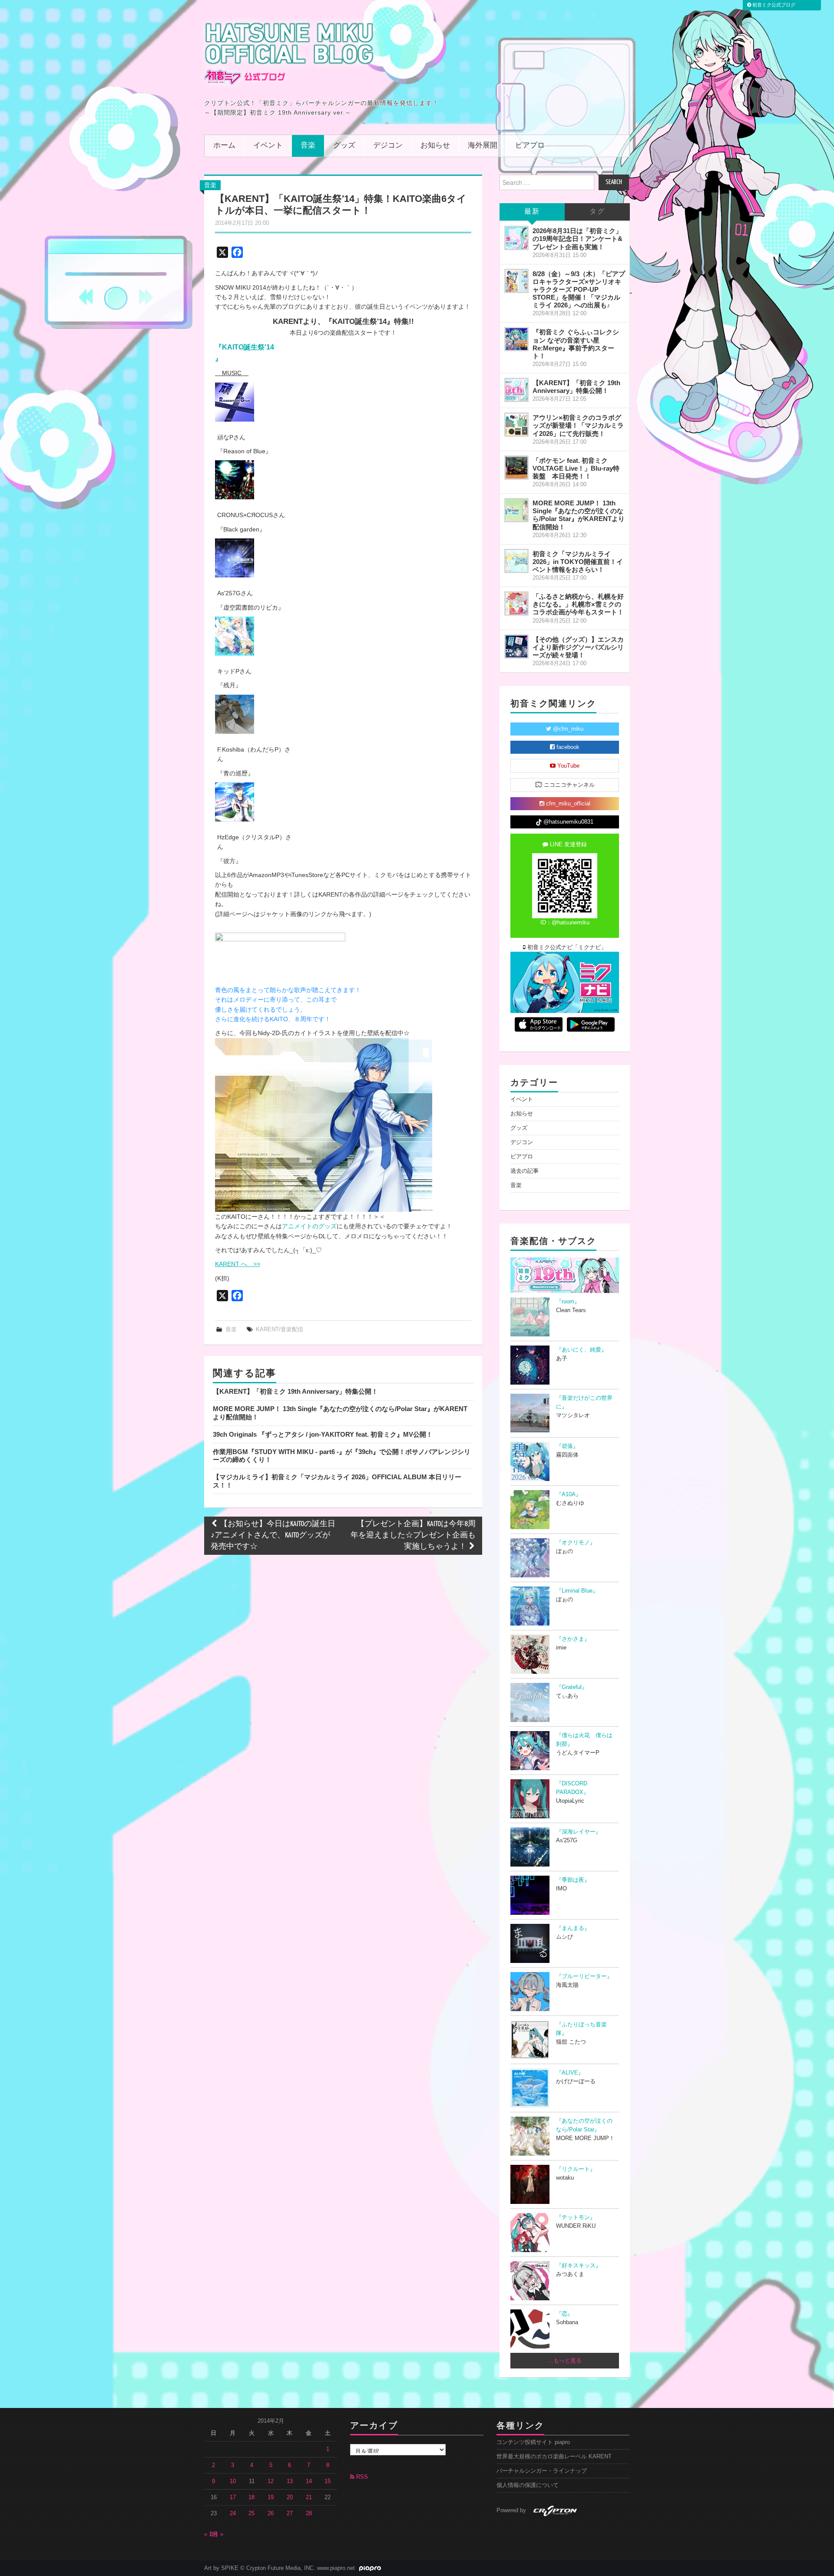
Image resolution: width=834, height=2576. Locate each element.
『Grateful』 (572, 1687)
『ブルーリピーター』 (584, 1976)
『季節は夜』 (573, 1880)
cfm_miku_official (567, 804)
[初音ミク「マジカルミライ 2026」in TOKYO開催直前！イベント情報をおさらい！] (516, 561)
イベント (268, 146)
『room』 (568, 1302)
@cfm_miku (567, 729)
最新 (532, 212)
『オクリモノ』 (576, 1543)
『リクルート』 (576, 2169)
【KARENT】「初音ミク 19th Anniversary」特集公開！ (295, 1391)
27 (290, 2513)
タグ (597, 212)
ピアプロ (530, 146)
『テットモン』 (576, 2217)
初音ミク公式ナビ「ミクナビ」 (566, 947)
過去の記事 (525, 1171)
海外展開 (483, 146)
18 (252, 2497)
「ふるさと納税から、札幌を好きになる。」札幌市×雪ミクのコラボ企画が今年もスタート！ (578, 604)
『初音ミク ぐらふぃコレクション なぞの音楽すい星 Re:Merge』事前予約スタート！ (576, 344)
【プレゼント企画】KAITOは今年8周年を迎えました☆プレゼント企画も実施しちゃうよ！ (413, 1535)
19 (271, 2497)
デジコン (388, 146)
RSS (361, 2477)
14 (309, 2481)
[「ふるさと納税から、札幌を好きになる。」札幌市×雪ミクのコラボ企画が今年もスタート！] (516, 604)
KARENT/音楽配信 (280, 1329)
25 (252, 2513)
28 (309, 2513)
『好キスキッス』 (579, 2266)
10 (233, 2481)
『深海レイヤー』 (579, 1832)
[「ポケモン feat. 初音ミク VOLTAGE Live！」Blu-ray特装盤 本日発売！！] (516, 468)
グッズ (344, 146)
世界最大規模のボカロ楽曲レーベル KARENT (554, 2457)
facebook (567, 747)
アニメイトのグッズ (309, 1226)
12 (271, 2481)
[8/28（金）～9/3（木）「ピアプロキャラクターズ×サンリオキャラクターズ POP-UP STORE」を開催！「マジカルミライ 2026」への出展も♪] (516, 281)
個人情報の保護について (528, 2485)
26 (271, 2513)
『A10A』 (569, 1494)
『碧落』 (567, 1446)
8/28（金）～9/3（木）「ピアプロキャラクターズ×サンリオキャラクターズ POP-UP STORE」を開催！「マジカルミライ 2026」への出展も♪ (579, 290)
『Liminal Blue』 (577, 1591)
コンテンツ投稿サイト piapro (533, 2442)
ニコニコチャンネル (568, 785)
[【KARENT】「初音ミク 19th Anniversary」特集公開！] (516, 390)
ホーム (224, 146)
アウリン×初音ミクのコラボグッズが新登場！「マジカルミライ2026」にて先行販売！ (578, 425)
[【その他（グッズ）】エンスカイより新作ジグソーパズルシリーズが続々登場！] (516, 646)
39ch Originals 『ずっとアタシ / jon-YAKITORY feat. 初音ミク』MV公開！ (323, 1434)
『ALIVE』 (570, 2073)
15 (328, 2481)
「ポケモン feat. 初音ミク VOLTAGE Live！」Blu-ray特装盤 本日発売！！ (576, 468)
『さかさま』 (573, 1639)
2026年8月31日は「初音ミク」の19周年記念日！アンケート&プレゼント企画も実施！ (578, 239)
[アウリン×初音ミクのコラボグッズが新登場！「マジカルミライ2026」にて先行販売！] (516, 425)
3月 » (217, 2534)
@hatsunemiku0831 (568, 822)
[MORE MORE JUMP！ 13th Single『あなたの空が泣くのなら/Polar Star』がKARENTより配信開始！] (516, 510)
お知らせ (435, 146)
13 (290, 2481)
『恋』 (564, 2314)
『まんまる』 (573, 1928)
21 (309, 2497)
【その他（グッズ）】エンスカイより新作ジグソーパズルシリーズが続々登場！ (578, 647)
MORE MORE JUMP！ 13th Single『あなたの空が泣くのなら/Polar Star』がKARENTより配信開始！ (579, 515)
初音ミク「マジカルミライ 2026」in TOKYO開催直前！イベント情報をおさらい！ (578, 562)
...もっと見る (565, 2361)
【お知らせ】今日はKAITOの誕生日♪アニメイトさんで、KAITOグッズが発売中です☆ (273, 1535)
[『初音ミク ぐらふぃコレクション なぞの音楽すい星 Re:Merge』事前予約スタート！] (516, 339)
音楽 (308, 146)
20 (290, 2497)
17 (233, 2497)
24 (233, 2513)
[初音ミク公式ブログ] (289, 53)
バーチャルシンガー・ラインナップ (542, 2471)
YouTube (568, 766)
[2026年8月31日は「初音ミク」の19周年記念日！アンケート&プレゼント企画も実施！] (516, 238)
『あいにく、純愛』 (581, 1350)
